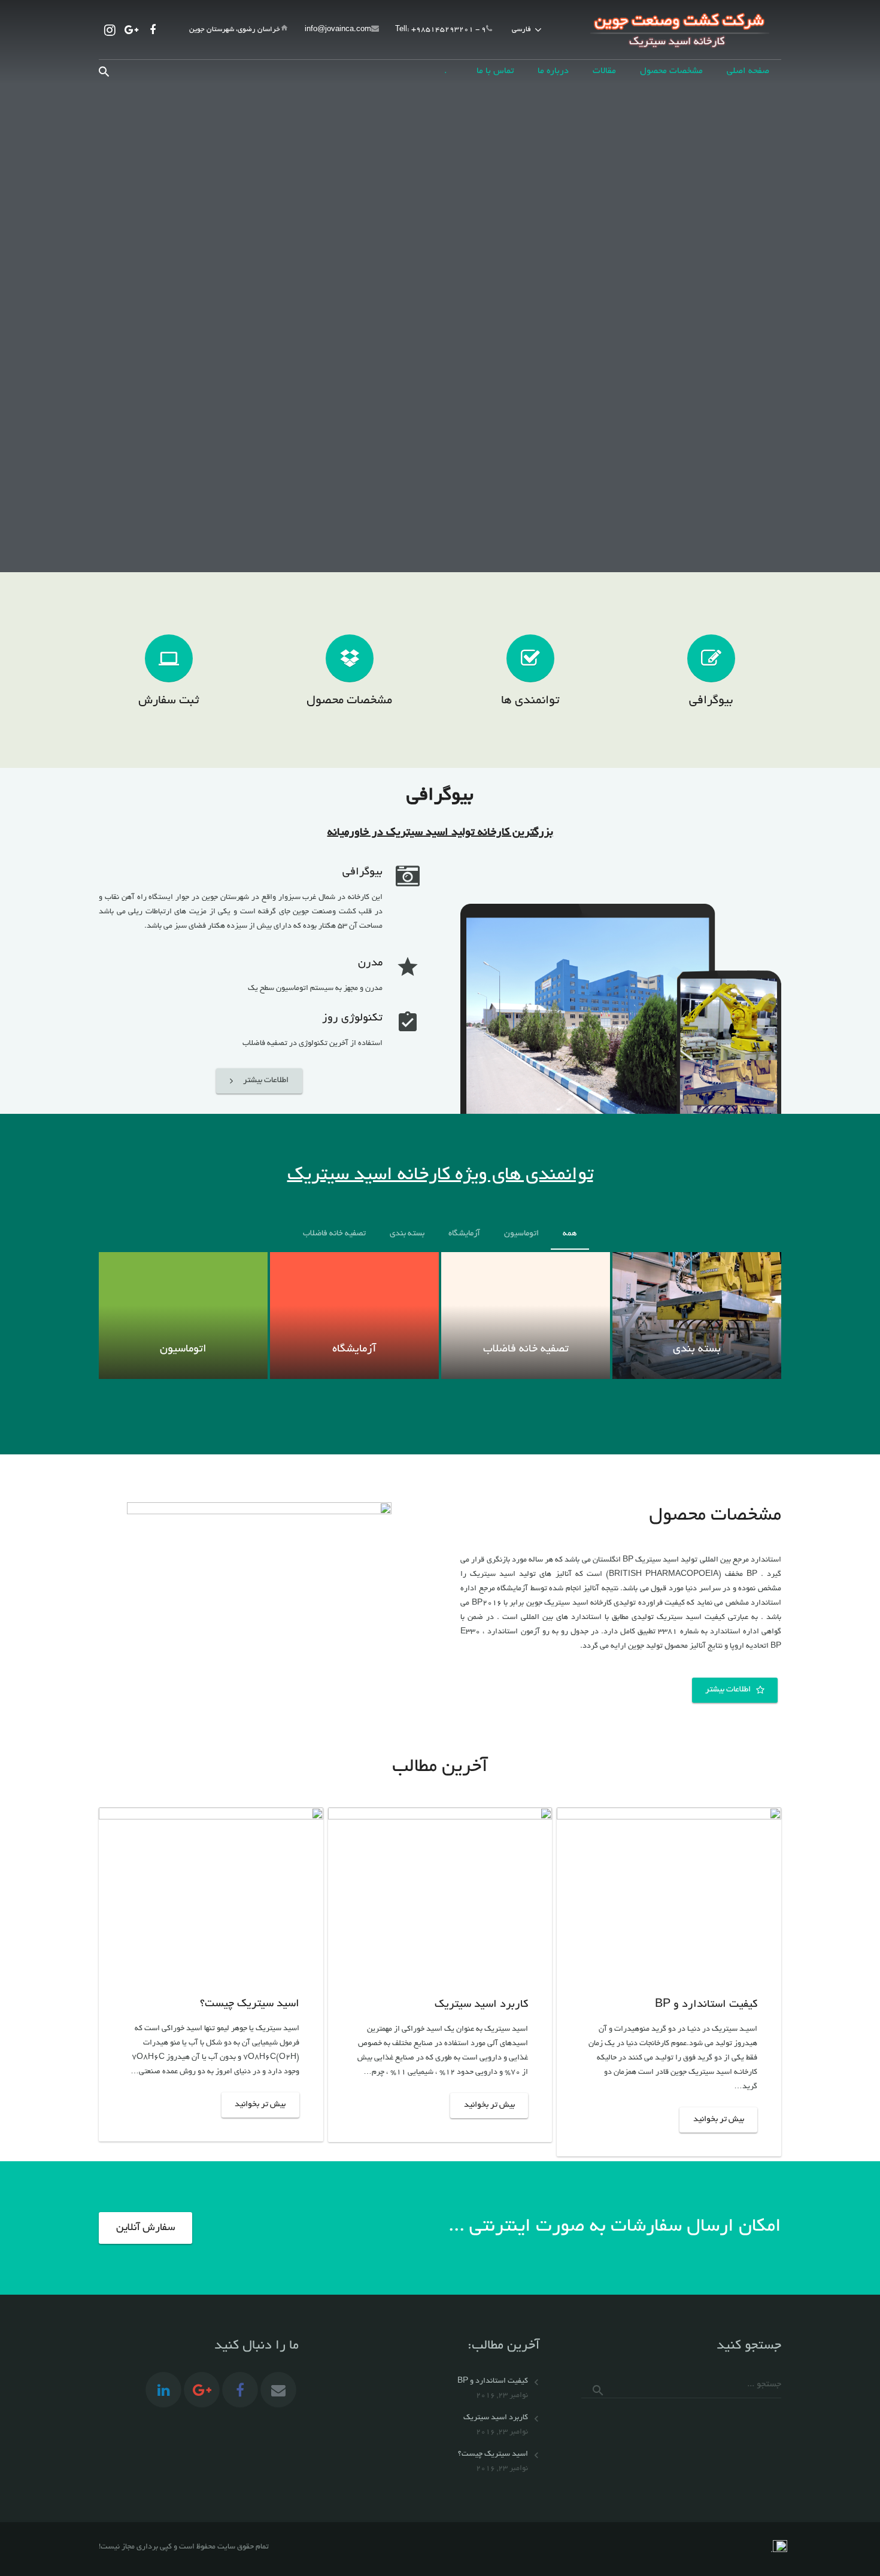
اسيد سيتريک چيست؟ (250, 2004)
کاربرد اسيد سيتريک (481, 2005)
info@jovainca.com (338, 30)
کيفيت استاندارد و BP (706, 2005)
